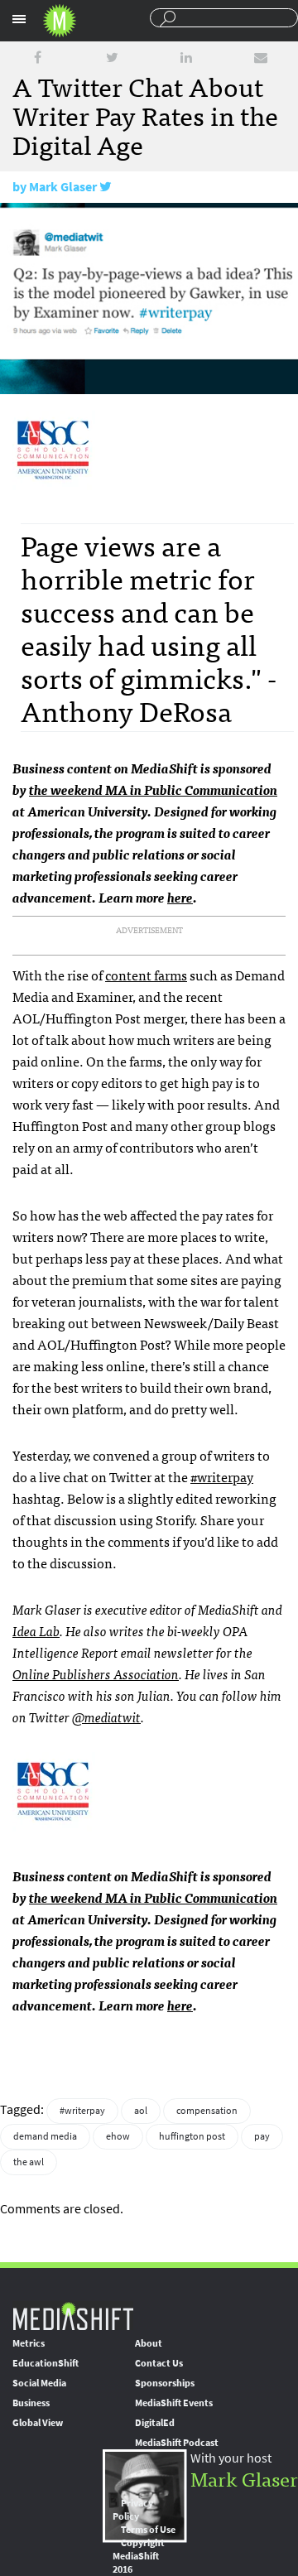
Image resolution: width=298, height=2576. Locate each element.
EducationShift (46, 2363)
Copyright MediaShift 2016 (139, 2556)
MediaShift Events (174, 2403)
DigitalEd (155, 2423)
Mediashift (60, 21)
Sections (19, 19)
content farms (146, 975)
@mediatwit (106, 1717)
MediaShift (73, 2316)
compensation (207, 2111)
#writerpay (222, 1476)
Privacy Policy (133, 2510)
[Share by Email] (261, 58)
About (149, 2343)
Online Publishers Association (96, 1673)
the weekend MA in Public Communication (153, 789)
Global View (38, 2423)
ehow (118, 2136)
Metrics (29, 2343)
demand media (45, 2136)
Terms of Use (148, 2530)
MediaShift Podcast (177, 2443)
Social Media (39, 2383)
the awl (29, 2162)
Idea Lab (36, 1630)
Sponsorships (165, 2383)
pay (262, 2136)
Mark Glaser (63, 187)
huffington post (192, 2136)
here (180, 897)
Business (31, 2403)
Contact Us (159, 2363)
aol (141, 2111)
